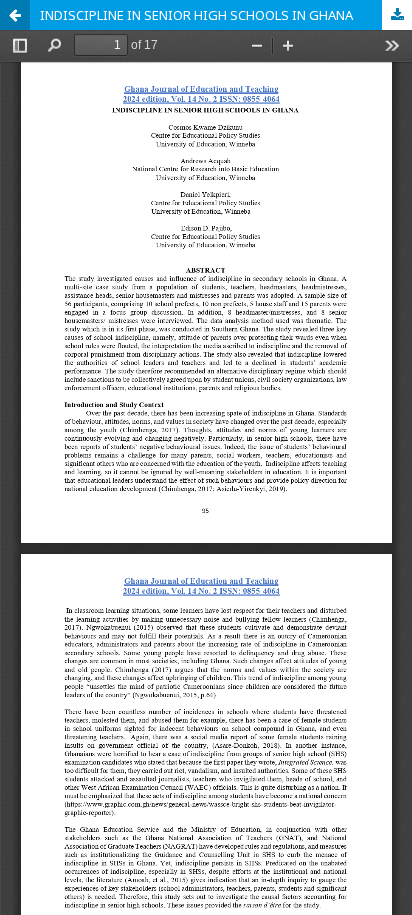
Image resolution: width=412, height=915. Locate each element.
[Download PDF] (397, 15)
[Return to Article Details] (15, 15)
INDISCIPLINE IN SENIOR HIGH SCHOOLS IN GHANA (196, 15)
